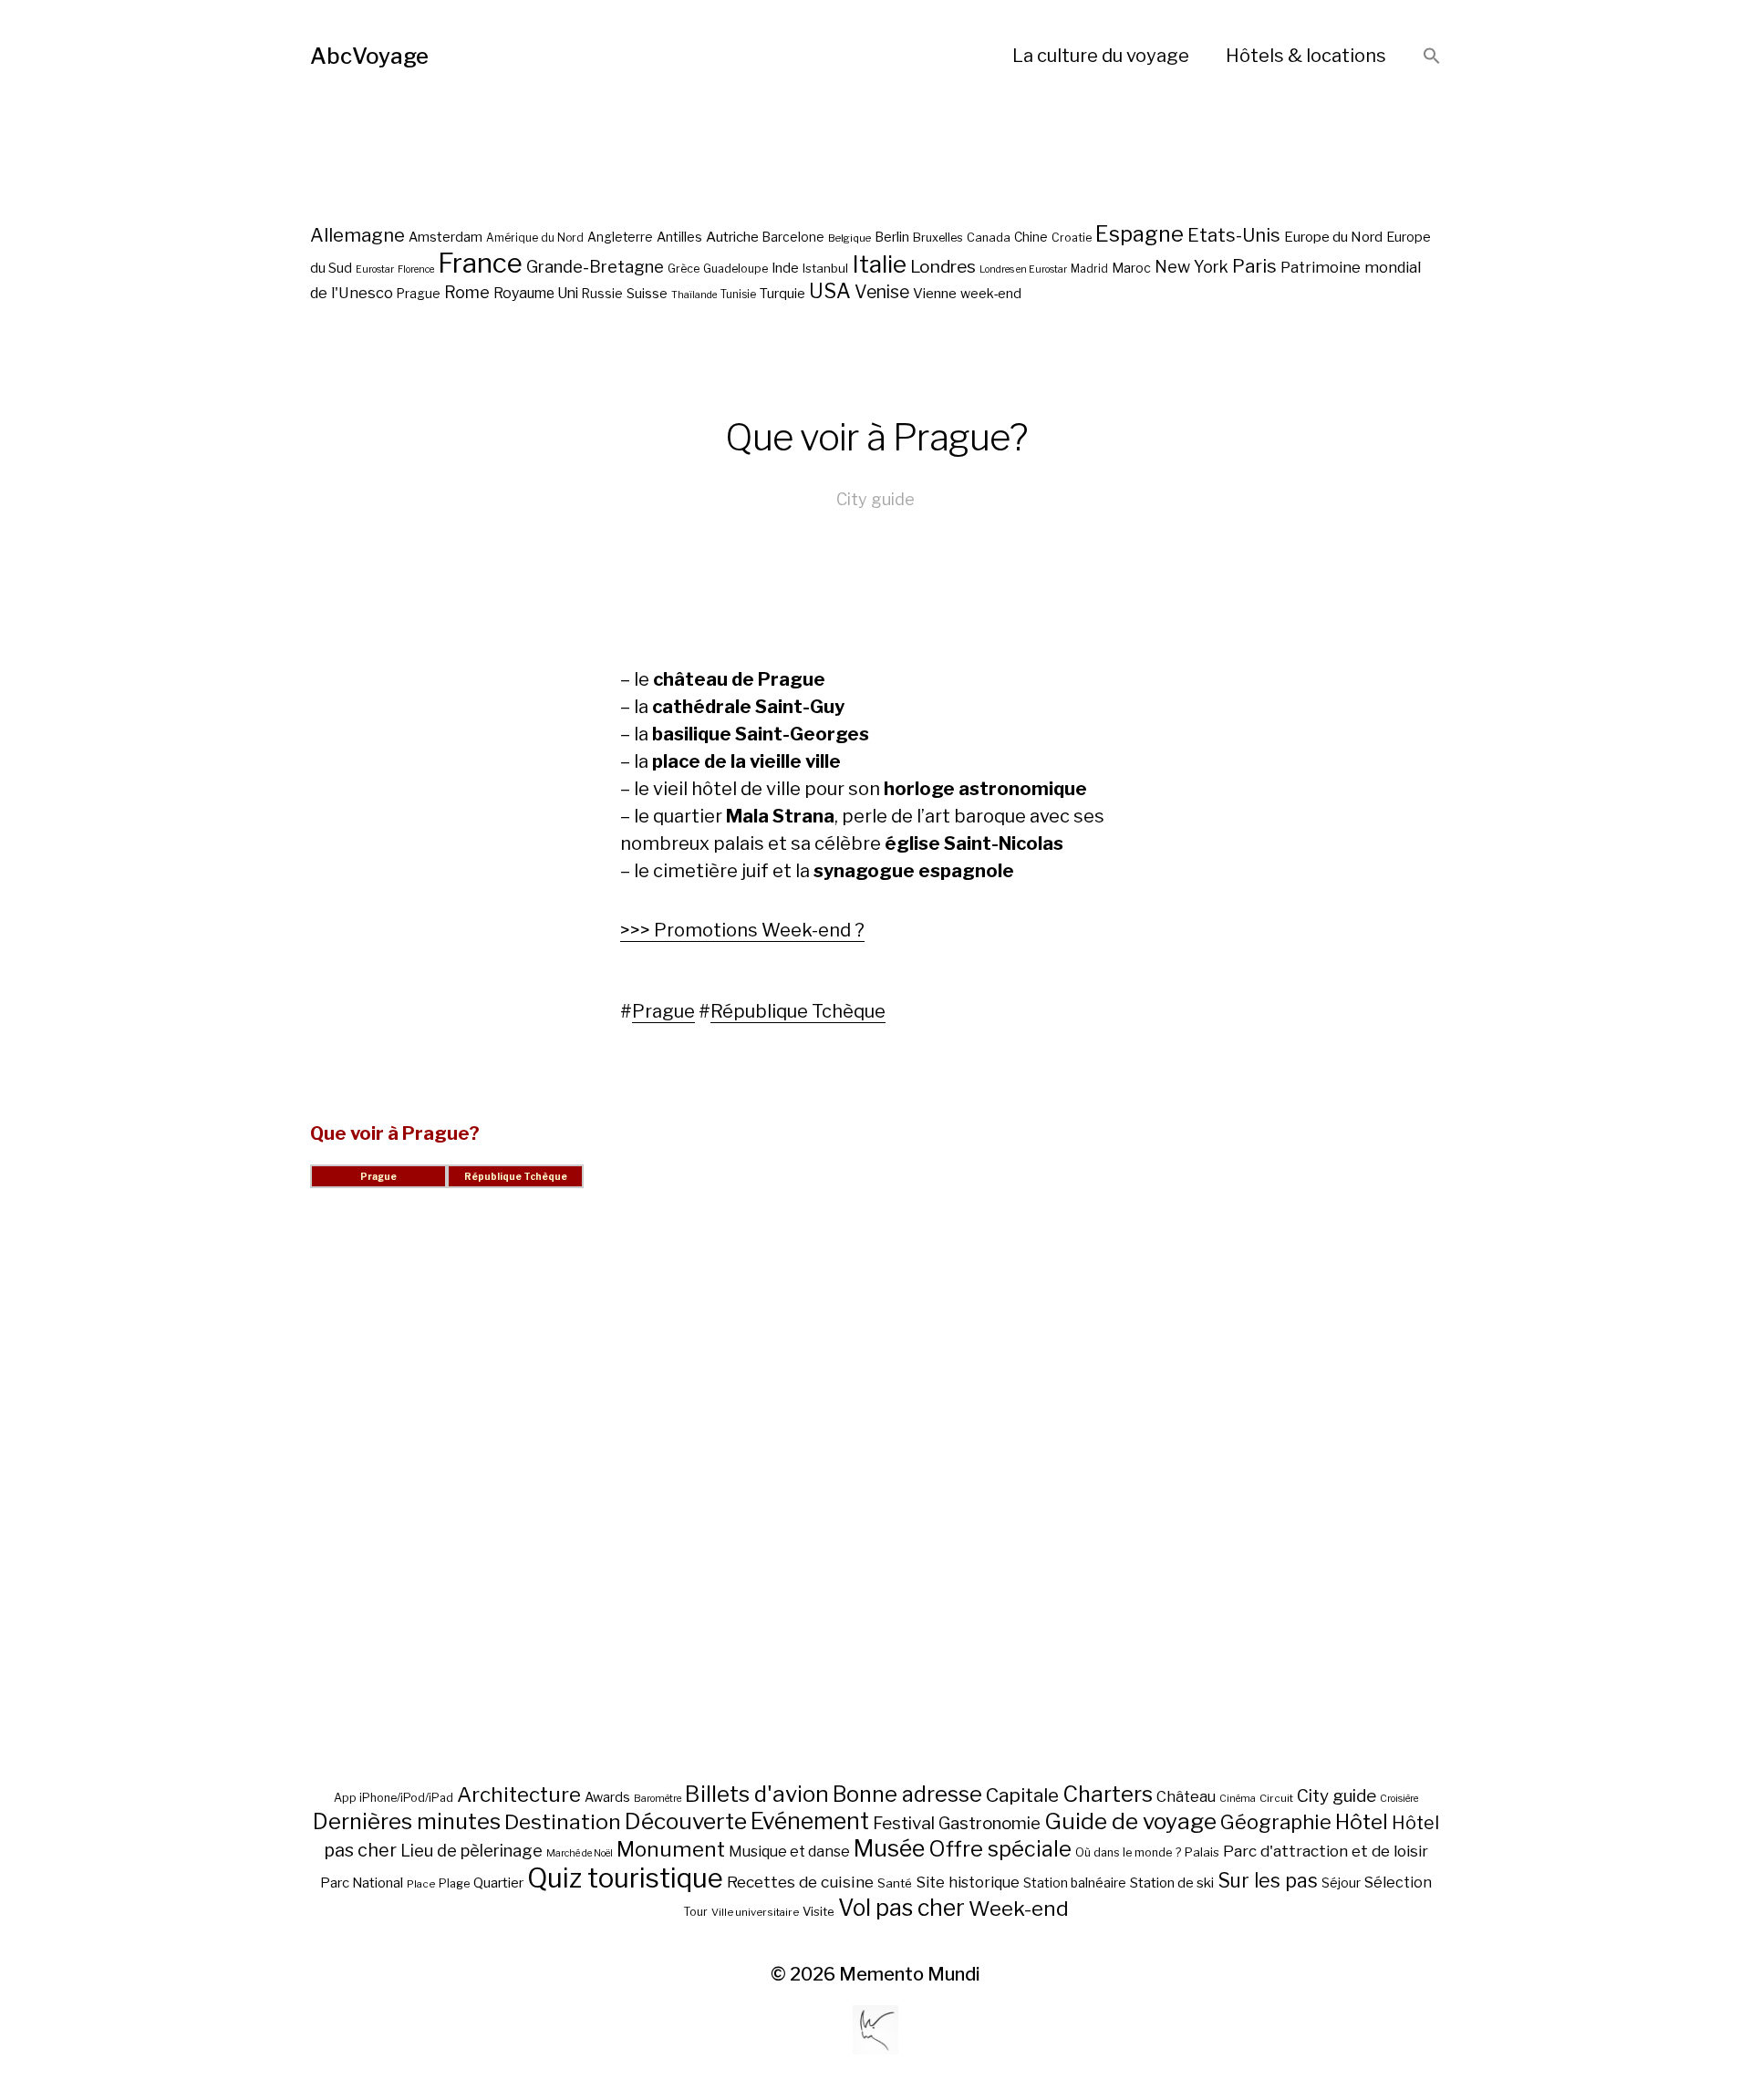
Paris (1254, 266)
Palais (1202, 1852)
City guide (875, 499)
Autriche (732, 237)
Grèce (684, 269)
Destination (563, 1822)
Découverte (686, 1821)
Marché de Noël (580, 1853)
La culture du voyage (1101, 56)
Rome (467, 292)
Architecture (519, 1795)
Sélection (1398, 1883)
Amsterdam (446, 237)
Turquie (782, 294)
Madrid (1089, 269)
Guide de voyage (1130, 1821)
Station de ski (1172, 1883)
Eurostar (375, 269)
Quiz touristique (625, 1878)
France (480, 263)
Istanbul (825, 268)
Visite (819, 1911)
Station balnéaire (1075, 1883)
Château (1186, 1796)
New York (1192, 267)
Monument (671, 1849)
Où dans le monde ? (1128, 1852)
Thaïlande (694, 295)
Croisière (1399, 1799)
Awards (607, 1797)
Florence (416, 269)
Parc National (362, 1883)
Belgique (850, 238)
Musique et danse (789, 1852)
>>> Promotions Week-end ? (742, 930)
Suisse (647, 293)
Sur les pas (1268, 1881)
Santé (895, 1883)
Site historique (968, 1882)
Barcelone (793, 237)
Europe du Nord (1333, 237)
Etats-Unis (1234, 235)
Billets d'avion (757, 1794)
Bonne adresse (907, 1795)
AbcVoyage (369, 56)
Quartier (498, 1883)
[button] (1432, 57)
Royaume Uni (536, 293)
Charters (1108, 1794)
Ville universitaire (755, 1912)
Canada (989, 238)
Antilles (679, 237)
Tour (695, 1912)
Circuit (1276, 1798)
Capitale (1022, 1795)
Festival (904, 1823)
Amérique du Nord (535, 238)
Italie (879, 264)
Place (421, 1884)
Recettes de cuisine (800, 1882)
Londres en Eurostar (1023, 269)
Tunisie (738, 295)
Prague (419, 294)
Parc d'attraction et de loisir (1326, 1851)
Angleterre (620, 237)
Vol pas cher (901, 1908)
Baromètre (658, 1799)
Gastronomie (989, 1823)
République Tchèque (798, 1011)
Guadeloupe (736, 269)
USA (830, 291)
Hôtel (1362, 1822)
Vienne (935, 293)
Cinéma (1238, 1799)
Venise (882, 292)
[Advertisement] (875, 1507)
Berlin (892, 237)
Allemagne (357, 235)
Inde (785, 268)
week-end (991, 293)
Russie (602, 294)
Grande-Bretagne (595, 267)
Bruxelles (938, 238)
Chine (1031, 237)
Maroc (1131, 268)
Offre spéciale (1000, 1849)
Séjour (1341, 1883)
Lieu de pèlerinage (471, 1850)
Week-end (1019, 1909)
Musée (889, 1848)
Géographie (1276, 1822)
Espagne (1140, 234)
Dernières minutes (407, 1821)
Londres (943, 267)
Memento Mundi (910, 1974)
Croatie (1072, 238)
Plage (454, 1883)
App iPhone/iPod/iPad (394, 1798)
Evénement (810, 1821)
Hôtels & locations (1306, 56)
